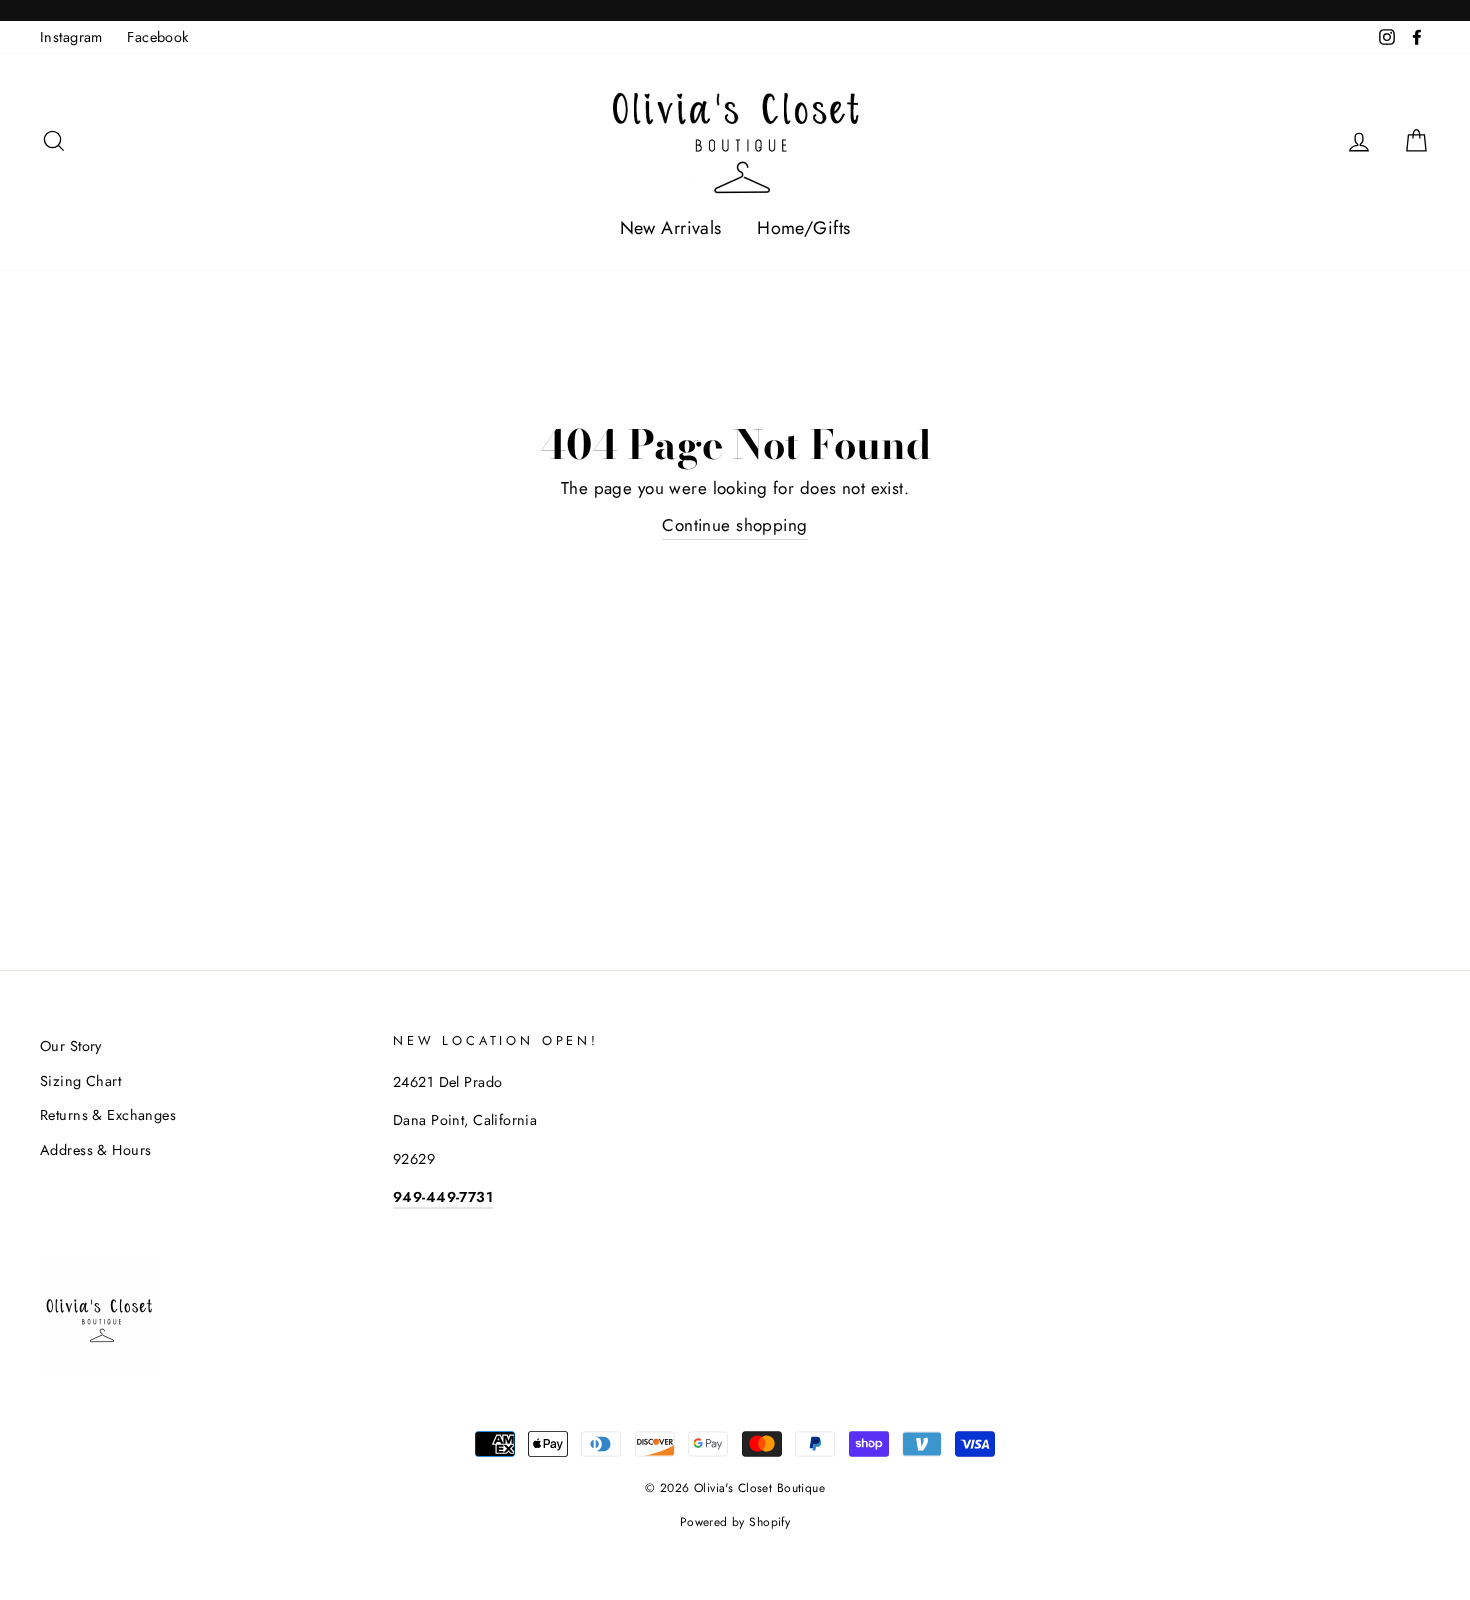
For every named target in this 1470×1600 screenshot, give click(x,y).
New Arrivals (671, 228)
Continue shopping (734, 525)
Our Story (71, 1046)
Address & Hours (95, 1150)
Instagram (71, 37)
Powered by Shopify (735, 1522)
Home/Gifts (803, 228)
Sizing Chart (80, 1081)
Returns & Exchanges (108, 1115)
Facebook (157, 37)
